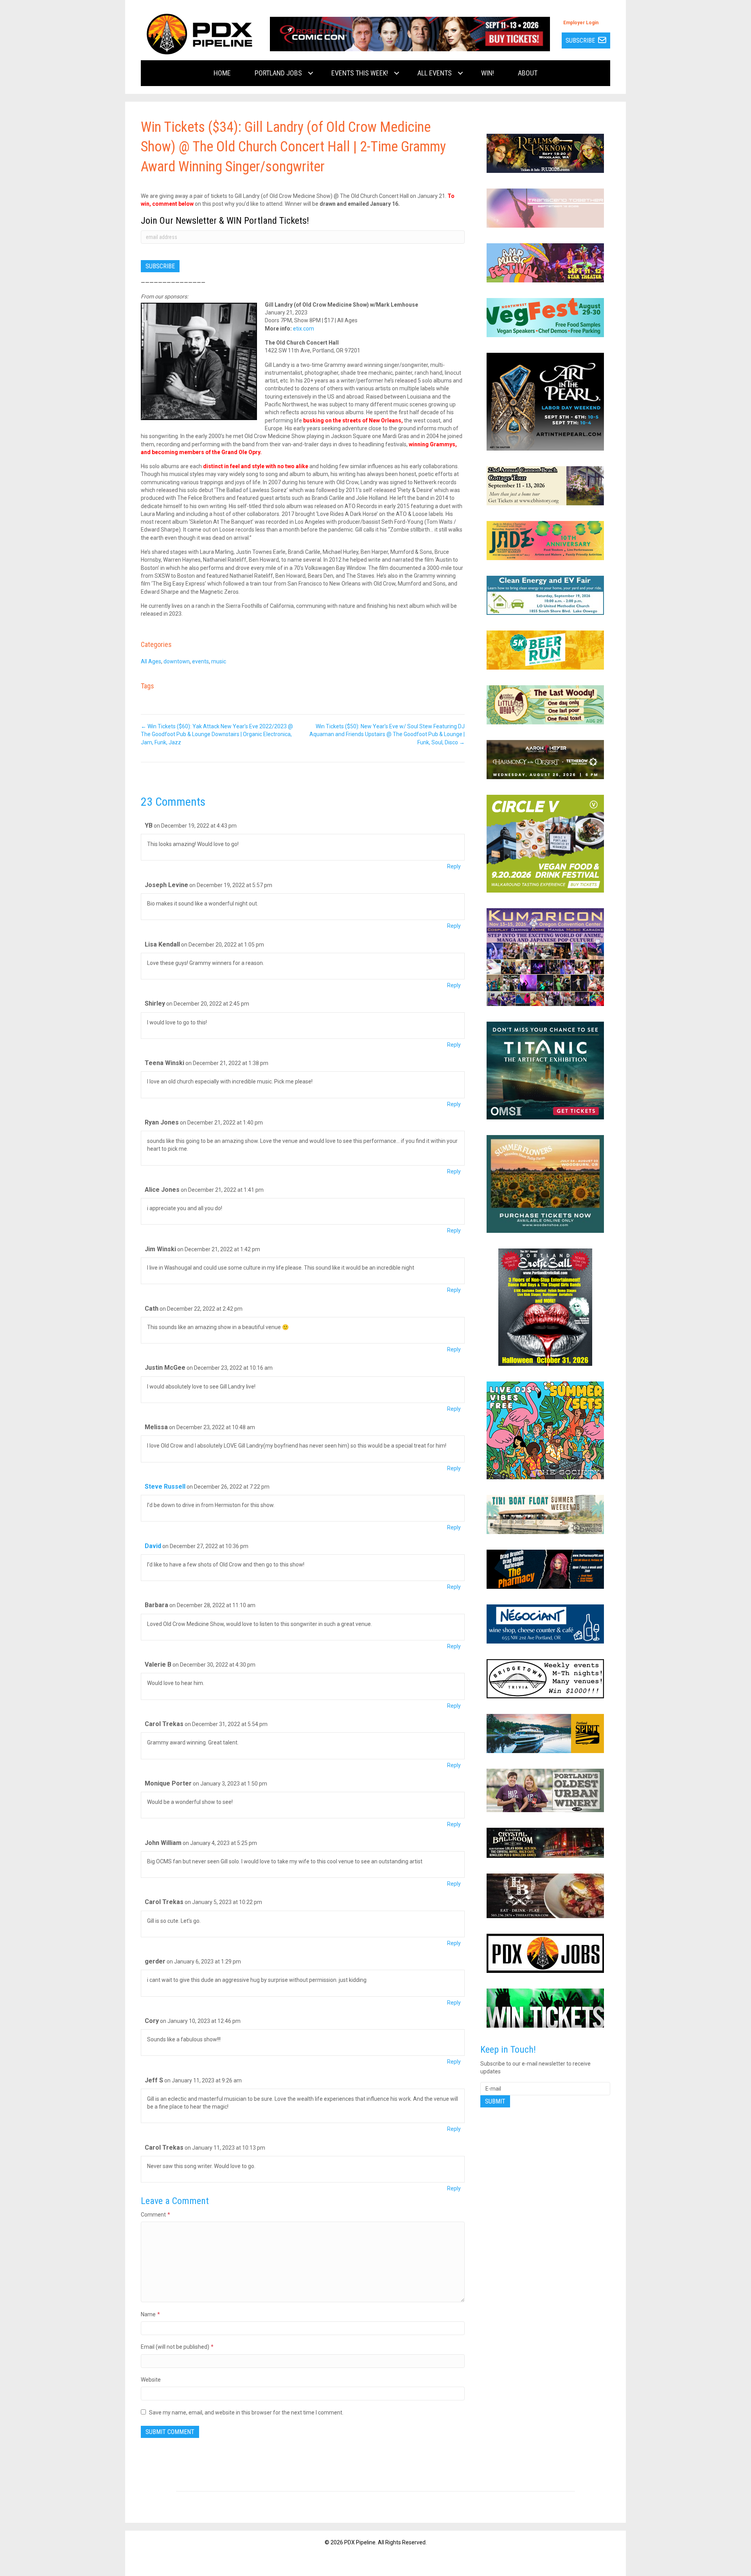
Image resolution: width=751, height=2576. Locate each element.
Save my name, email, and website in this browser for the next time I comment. (246, 2413)
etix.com (304, 329)
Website (151, 2380)
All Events (435, 73)
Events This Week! (360, 73)
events (200, 661)
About (528, 73)
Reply (454, 866)
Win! (488, 73)
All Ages (151, 661)
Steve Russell (165, 1486)
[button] (311, 73)
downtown (177, 661)
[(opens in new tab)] (410, 34)
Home (222, 73)
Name (150, 2314)
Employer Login (581, 23)
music (219, 661)
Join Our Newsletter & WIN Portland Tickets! (225, 221)
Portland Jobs (278, 73)
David (153, 1546)
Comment (155, 2215)
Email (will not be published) (177, 2347)
